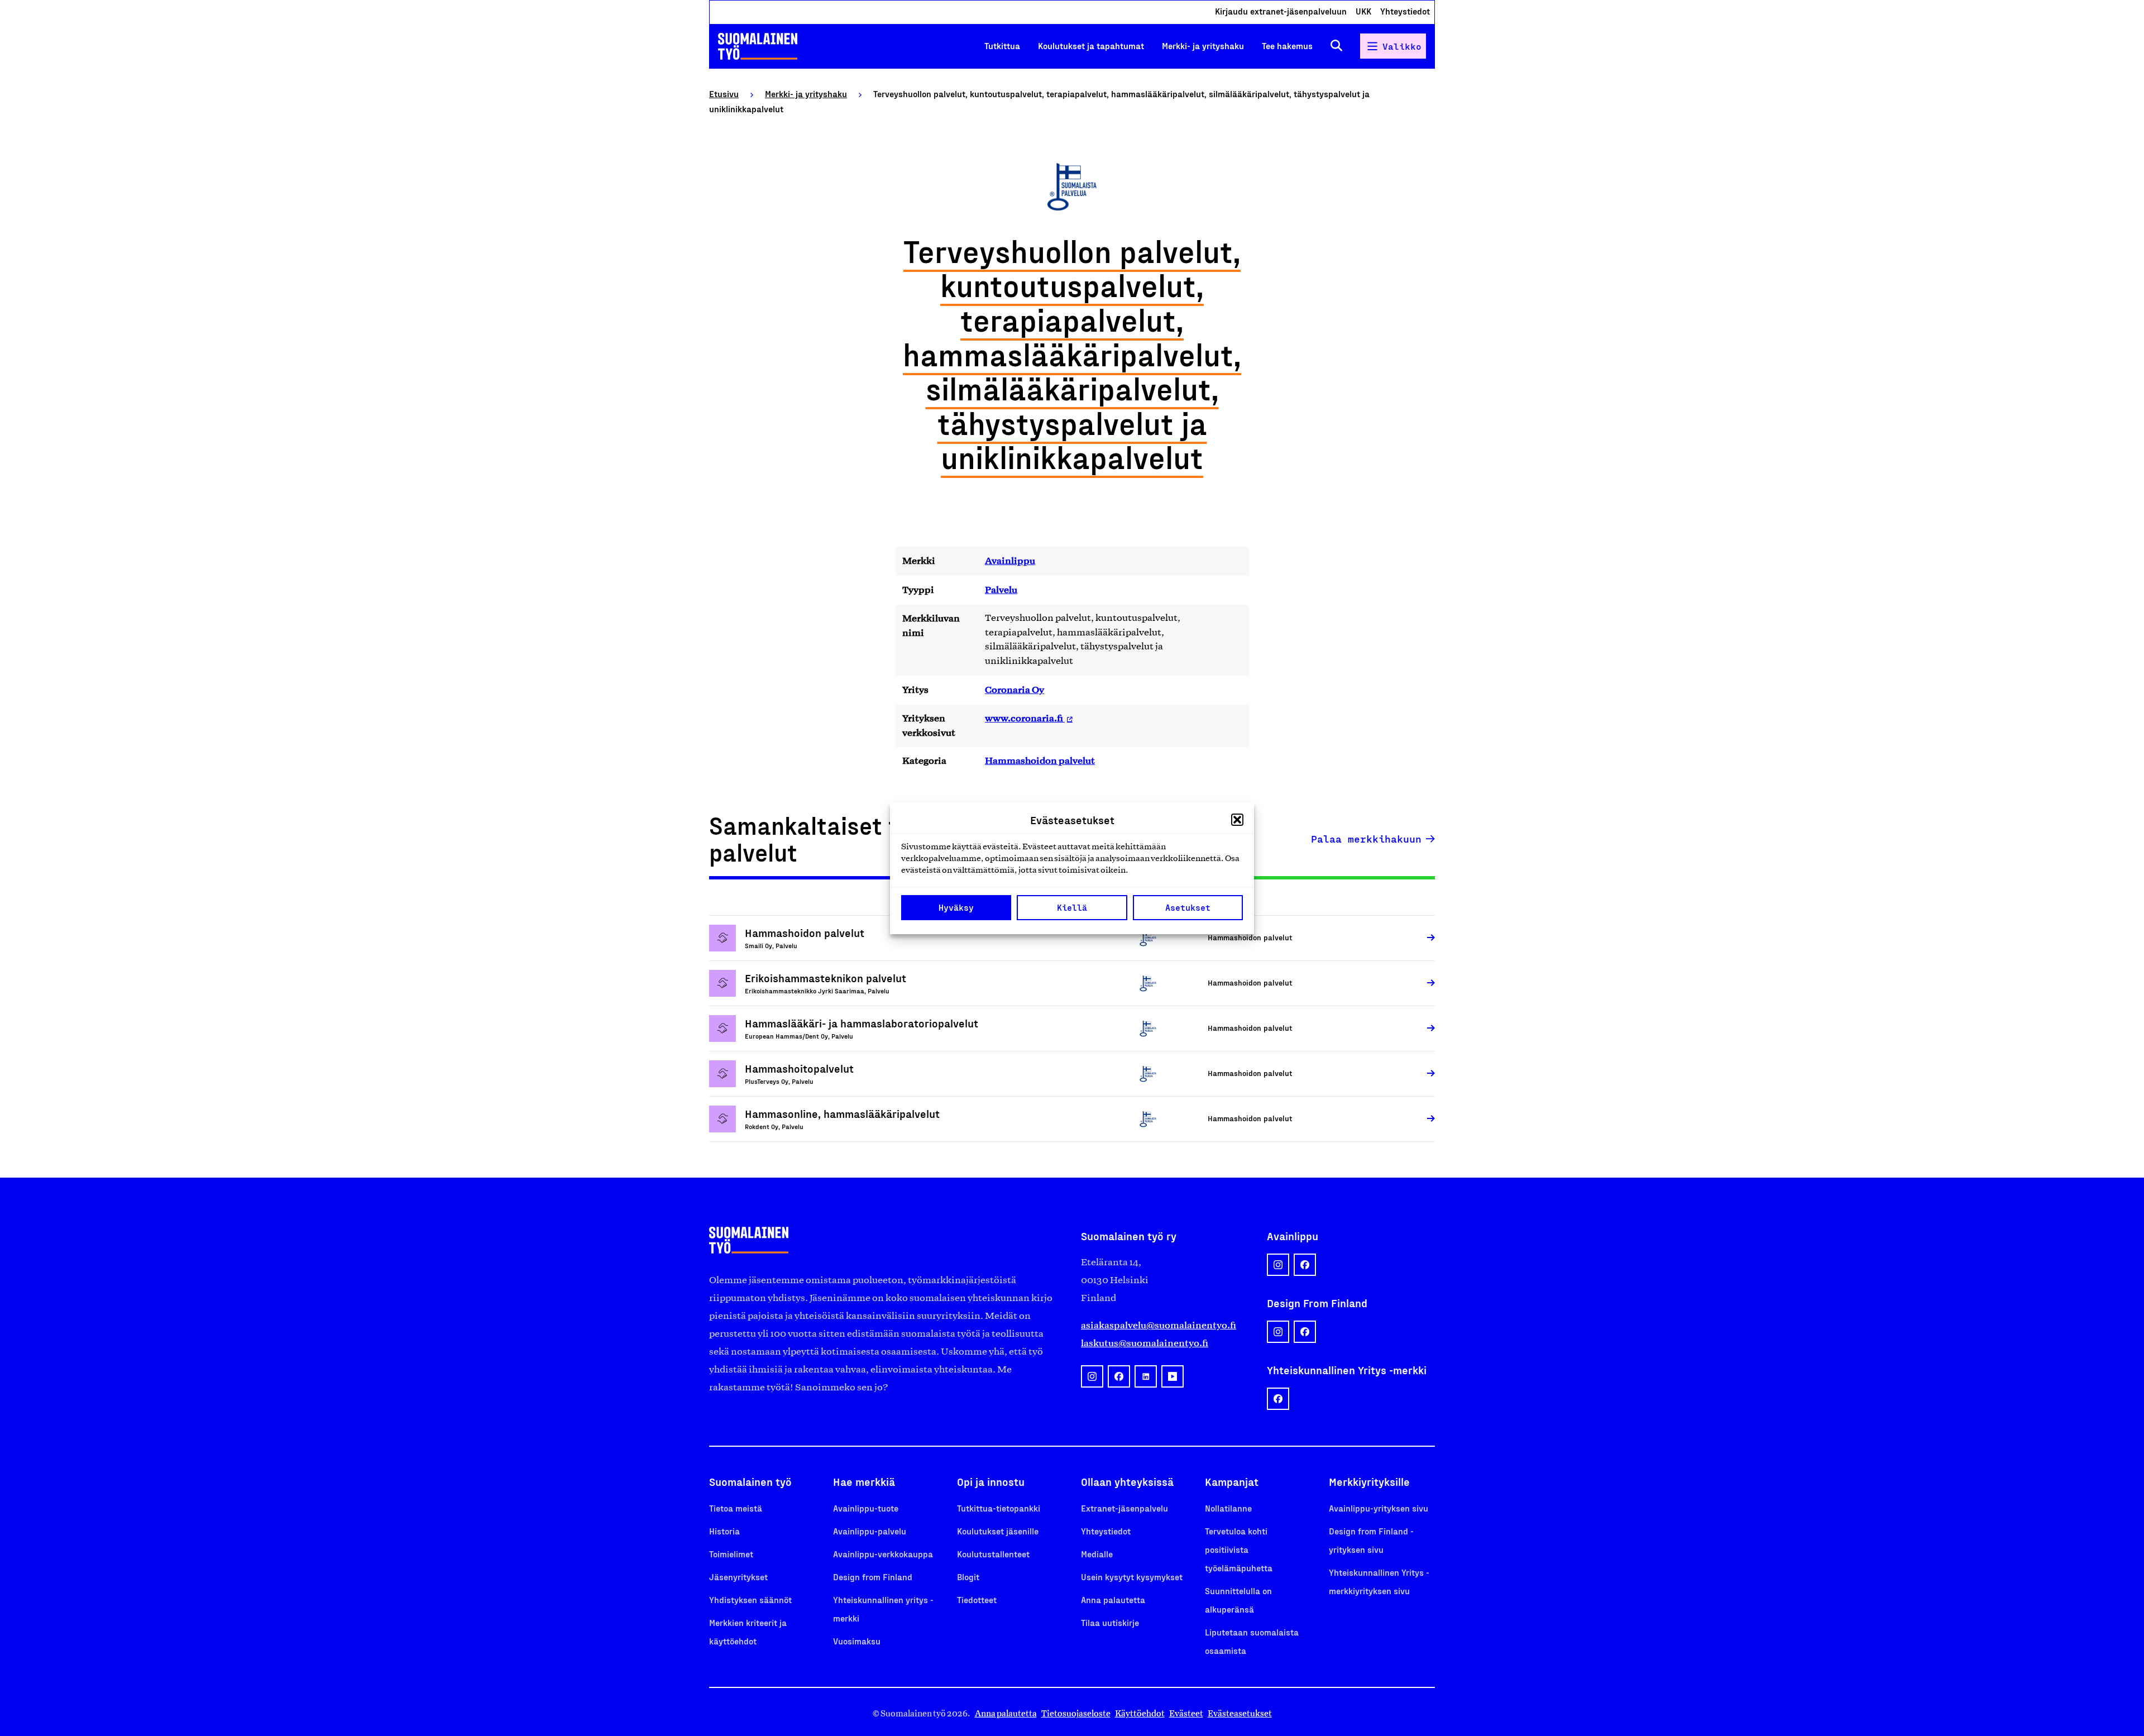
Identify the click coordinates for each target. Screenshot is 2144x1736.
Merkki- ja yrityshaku (1203, 46)
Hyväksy (956, 907)
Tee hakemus (1287, 46)
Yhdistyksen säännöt (750, 1599)
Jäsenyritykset (738, 1577)
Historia (724, 1531)
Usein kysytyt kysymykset (1132, 1577)
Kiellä (1072, 907)
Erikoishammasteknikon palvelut (825, 978)
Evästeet (1186, 1713)
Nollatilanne (1228, 1508)
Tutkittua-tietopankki (999, 1508)
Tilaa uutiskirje (1110, 1622)
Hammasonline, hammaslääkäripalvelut (842, 1113)
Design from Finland (873, 1577)
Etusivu (724, 94)
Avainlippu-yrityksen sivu (1379, 1508)
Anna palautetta (1113, 1599)
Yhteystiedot (1405, 11)
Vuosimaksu (857, 1641)
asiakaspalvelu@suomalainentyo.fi (1159, 1325)
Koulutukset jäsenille (998, 1531)
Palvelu (1001, 590)
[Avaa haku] (1336, 46)
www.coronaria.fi (1025, 718)
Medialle (1097, 1554)
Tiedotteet (977, 1599)
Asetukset (1188, 907)
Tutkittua (1002, 46)
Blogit (968, 1577)
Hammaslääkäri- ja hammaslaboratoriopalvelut (862, 1023)
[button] (1237, 820)
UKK (1363, 11)
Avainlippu (1010, 561)
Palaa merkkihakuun (1366, 839)
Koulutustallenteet (993, 1554)
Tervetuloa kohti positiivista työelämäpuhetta (1239, 1549)
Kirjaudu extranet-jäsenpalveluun (1281, 11)
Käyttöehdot (1140, 1713)
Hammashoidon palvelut (1040, 761)
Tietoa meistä (736, 1508)
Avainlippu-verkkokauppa (883, 1554)
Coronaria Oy (1014, 690)
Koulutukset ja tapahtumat (1091, 46)
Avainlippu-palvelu (870, 1531)
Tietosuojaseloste (1076, 1713)
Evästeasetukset (1240, 1713)
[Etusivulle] (758, 46)
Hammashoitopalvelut (799, 1068)
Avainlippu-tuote (866, 1508)
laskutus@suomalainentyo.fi (1145, 1343)
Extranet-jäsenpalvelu (1124, 1508)
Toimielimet (731, 1554)
